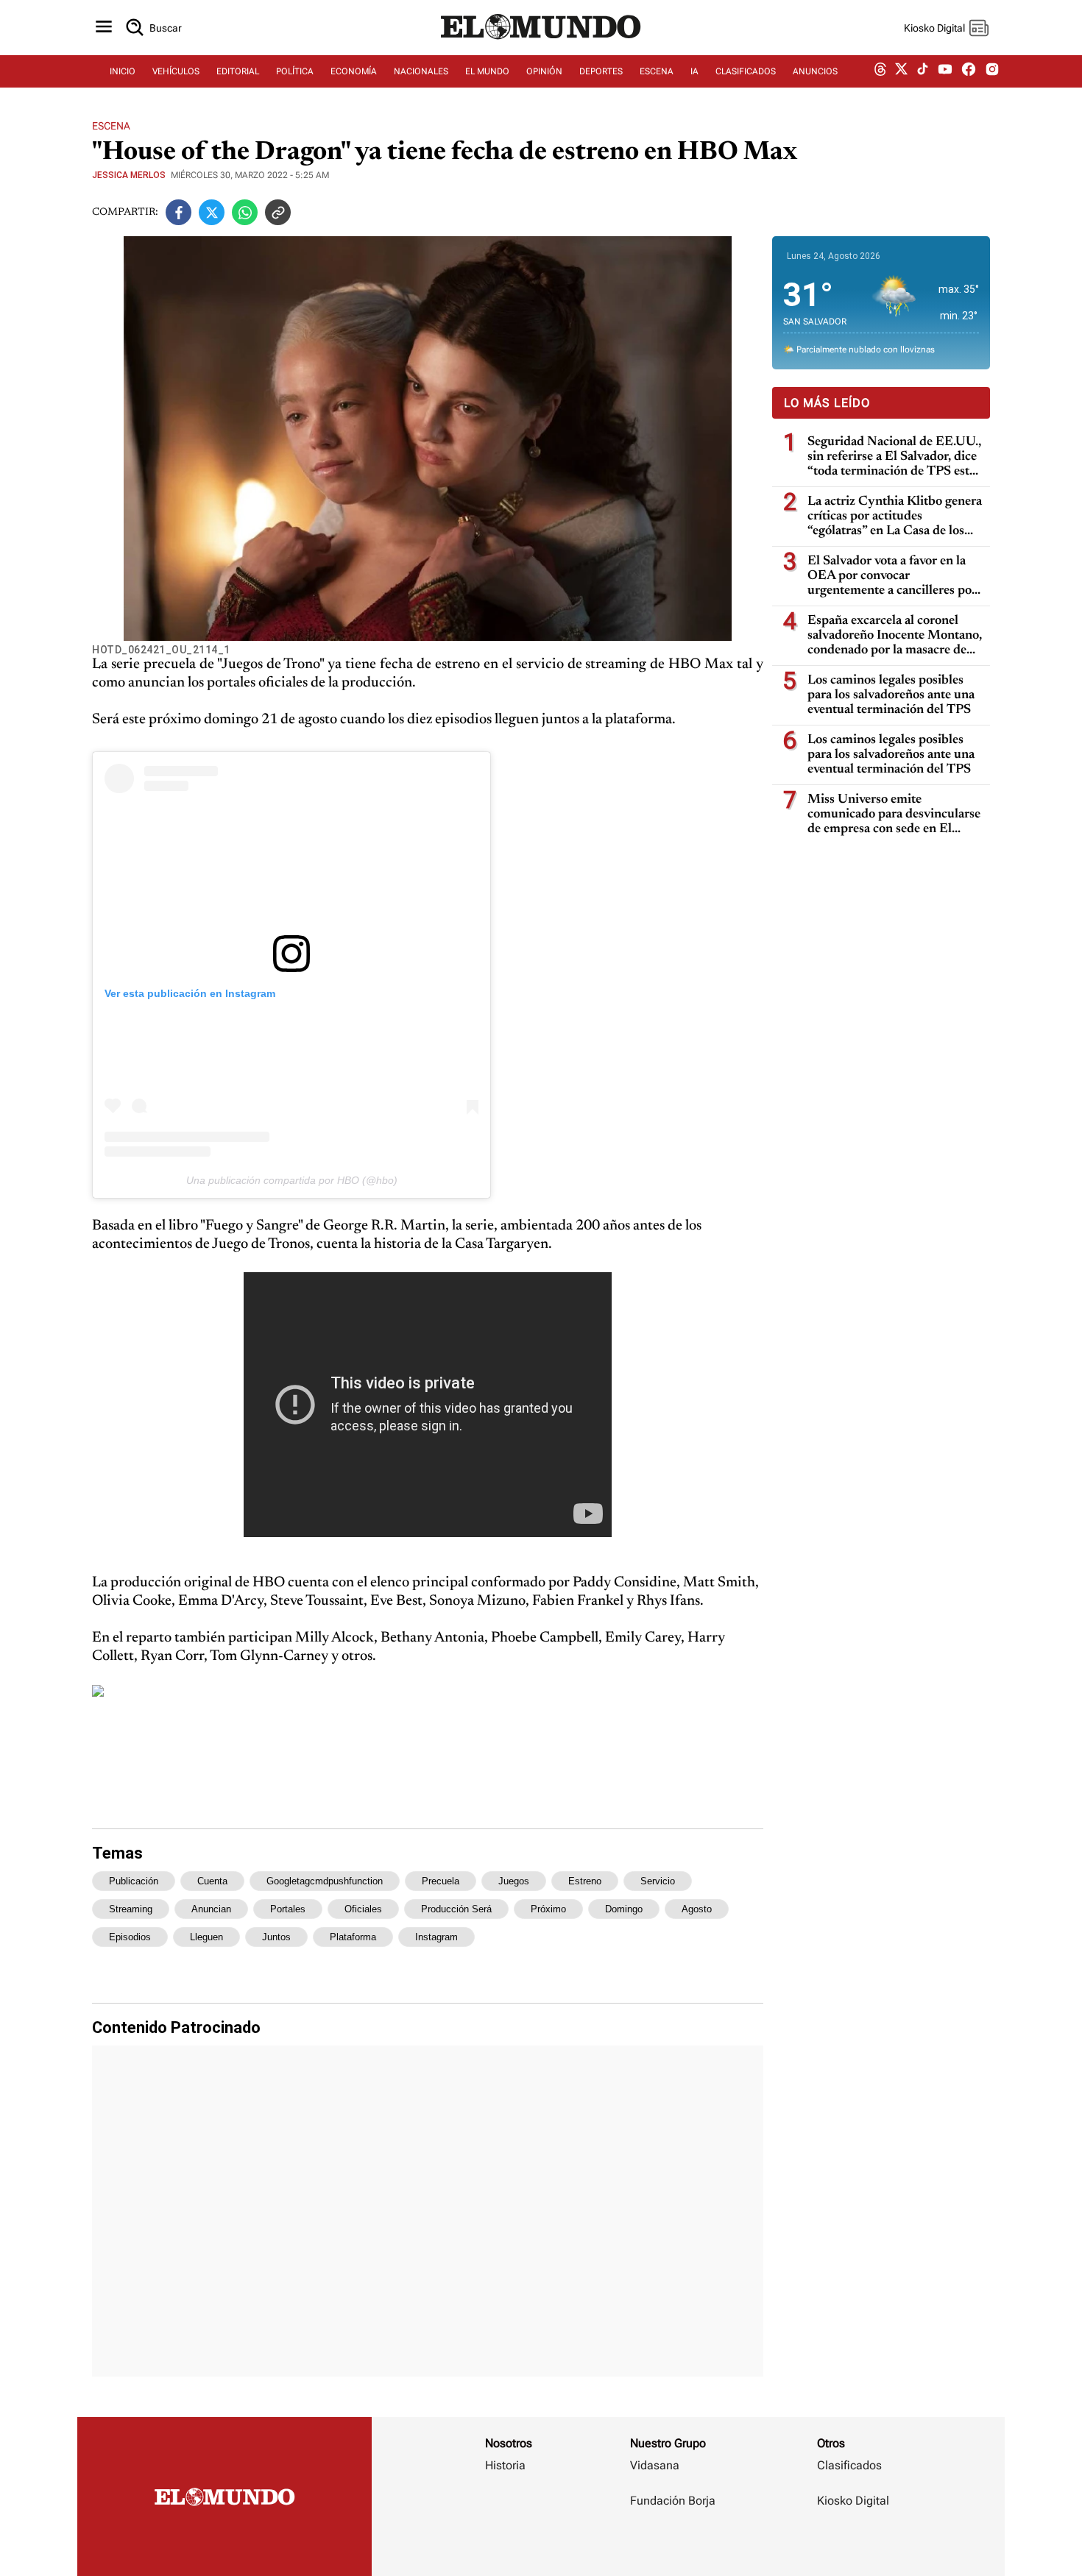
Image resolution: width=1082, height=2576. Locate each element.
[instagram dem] (998, 72)
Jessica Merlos (129, 175)
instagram (436, 1937)
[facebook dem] (969, 72)
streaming (131, 1909)
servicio (658, 1881)
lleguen (206, 1937)
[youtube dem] (945, 72)
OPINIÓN (544, 71)
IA (694, 71)
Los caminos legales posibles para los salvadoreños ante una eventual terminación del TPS (891, 695)
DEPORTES (601, 71)
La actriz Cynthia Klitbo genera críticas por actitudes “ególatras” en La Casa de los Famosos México (895, 517)
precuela (441, 1881)
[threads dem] (880, 72)
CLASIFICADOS (746, 71)
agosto (697, 1909)
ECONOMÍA (354, 71)
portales (288, 1909)
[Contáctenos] (674, 2544)
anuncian (211, 1909)
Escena (111, 126)
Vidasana (655, 2465)
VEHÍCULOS (176, 71)
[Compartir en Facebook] (178, 212)
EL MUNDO (487, 71)
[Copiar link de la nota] (278, 212)
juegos (514, 1881)
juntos (276, 1937)
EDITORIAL (238, 71)
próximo (548, 1909)
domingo (624, 1909)
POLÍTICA (295, 71)
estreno (585, 1881)
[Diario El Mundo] (541, 40)
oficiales (363, 1909)
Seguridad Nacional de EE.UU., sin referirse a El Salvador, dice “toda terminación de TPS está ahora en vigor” (894, 457)
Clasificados (849, 2465)
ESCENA (657, 71)
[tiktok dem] (923, 71)
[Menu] (104, 28)
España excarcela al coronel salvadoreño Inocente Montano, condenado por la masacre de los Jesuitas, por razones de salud (895, 636)
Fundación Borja (673, 2501)
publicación (134, 1881)
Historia (505, 2465)
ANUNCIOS (815, 71)
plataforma (353, 1937)
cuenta (212, 1881)
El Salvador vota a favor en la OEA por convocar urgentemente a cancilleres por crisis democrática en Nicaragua (895, 576)
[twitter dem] (901, 71)
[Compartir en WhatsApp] (245, 212)
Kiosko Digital (853, 2501)
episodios (130, 1937)
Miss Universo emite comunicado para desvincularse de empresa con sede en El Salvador (894, 815)
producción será (456, 1909)
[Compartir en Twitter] (212, 212)
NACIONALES (421, 71)
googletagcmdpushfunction (325, 1881)
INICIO (123, 71)
